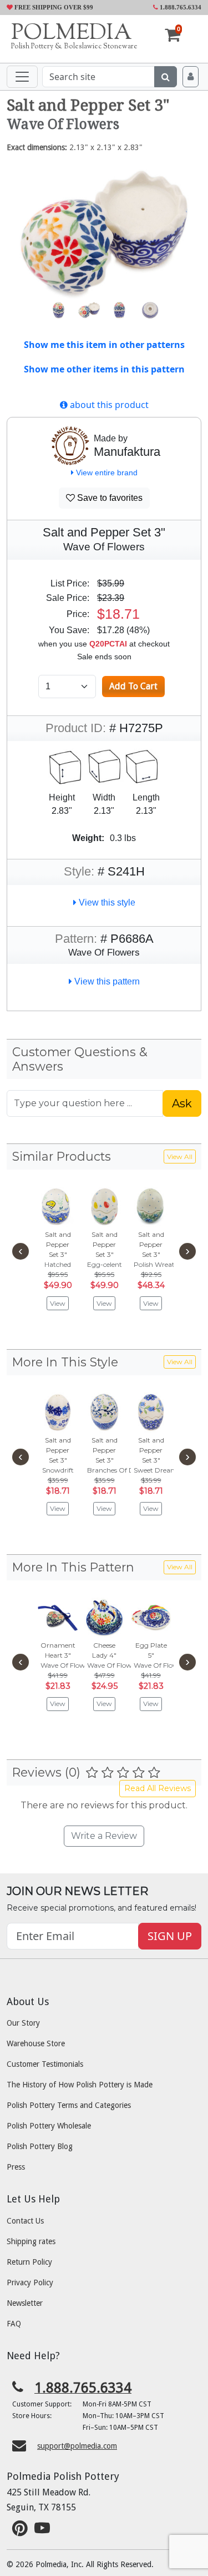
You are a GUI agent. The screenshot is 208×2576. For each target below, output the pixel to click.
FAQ (14, 2324)
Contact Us (25, 2221)
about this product (108, 405)
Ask (182, 1103)
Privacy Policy (30, 2282)
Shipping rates (31, 2241)
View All (180, 1157)
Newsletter (25, 2303)
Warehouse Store (36, 2043)
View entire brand (106, 473)
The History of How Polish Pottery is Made (80, 2085)
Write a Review (104, 1836)
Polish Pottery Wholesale (49, 2126)
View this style (106, 902)
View (58, 1303)
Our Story (23, 2023)
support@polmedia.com (77, 2446)
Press (16, 2167)
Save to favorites (109, 498)
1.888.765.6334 (180, 7)
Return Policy (29, 2262)
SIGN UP (170, 1936)
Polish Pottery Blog (40, 2146)
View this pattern (106, 981)
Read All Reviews (158, 1788)
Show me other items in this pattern (104, 369)
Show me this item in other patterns (104, 345)
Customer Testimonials (45, 2064)
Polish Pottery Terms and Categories (69, 2105)
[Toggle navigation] (22, 77)
